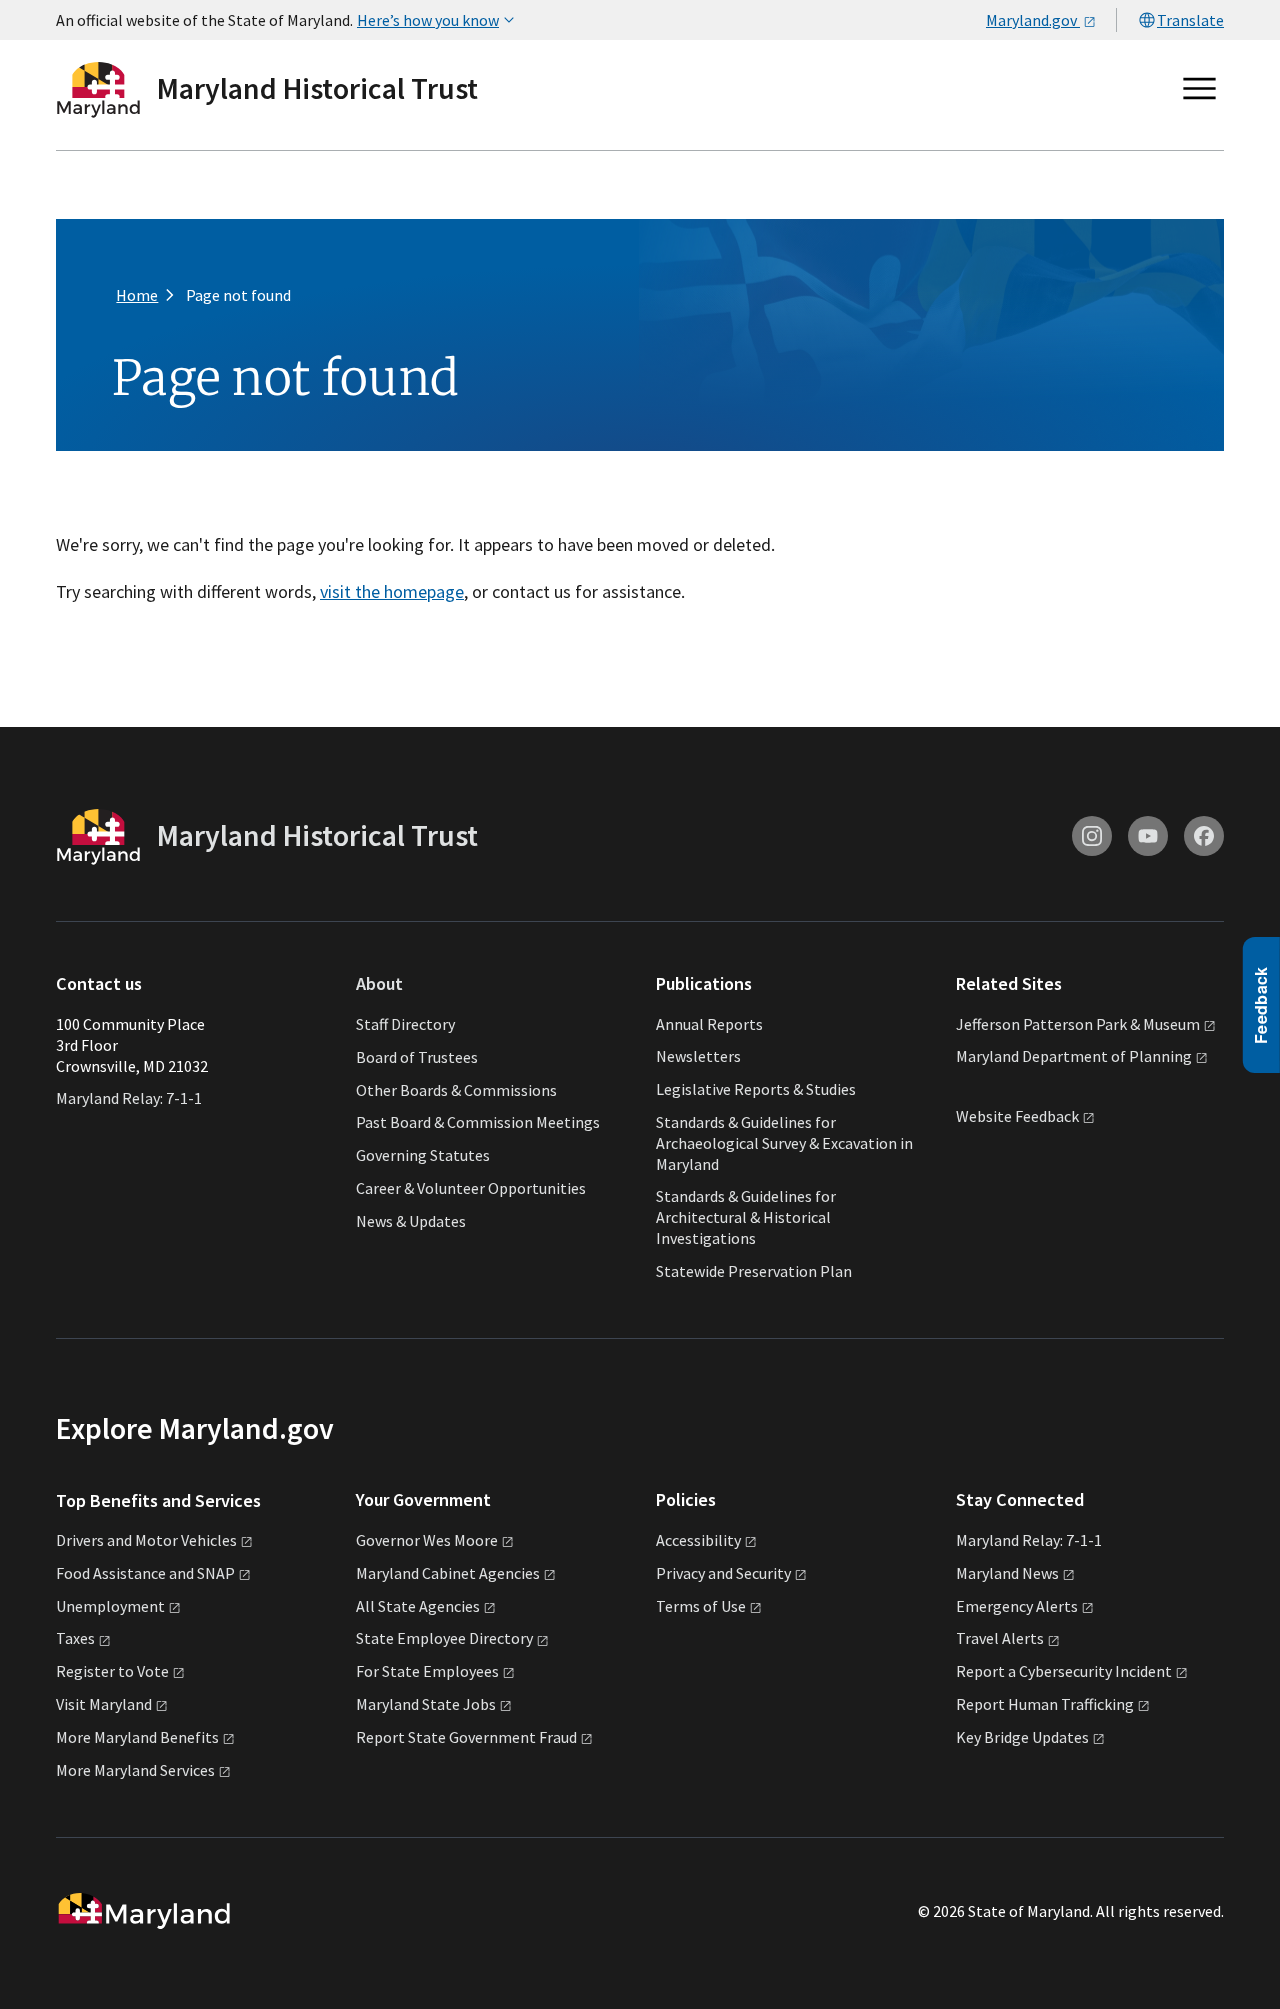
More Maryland (137, 1737)
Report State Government (466, 1737)
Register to (112, 1671)
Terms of (701, 1606)
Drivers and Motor (146, 1540)
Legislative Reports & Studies (756, 1089)
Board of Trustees (417, 1056)
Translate (1190, 20)
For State (427, 1671)
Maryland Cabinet (448, 1573)
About (379, 983)
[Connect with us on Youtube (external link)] (1148, 836)
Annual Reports (709, 1024)
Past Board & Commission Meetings (478, 1122)
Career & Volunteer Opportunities (471, 1188)
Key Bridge (1022, 1737)
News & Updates (411, 1220)
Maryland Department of (1074, 1056)
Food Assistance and (145, 1573)
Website (1017, 1116)
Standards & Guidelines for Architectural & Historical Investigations (746, 1217)
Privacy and (723, 1573)
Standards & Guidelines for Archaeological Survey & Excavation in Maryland (784, 1143)
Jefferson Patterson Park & (1078, 1024)
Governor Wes (427, 1540)
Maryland (1007, 1573)
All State (418, 1606)
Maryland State (426, 1704)
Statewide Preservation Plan (754, 1271)
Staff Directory (405, 1024)
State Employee (444, 1638)
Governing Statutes (423, 1155)
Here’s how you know (428, 20)
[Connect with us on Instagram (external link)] (1092, 836)
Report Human (1045, 1704)
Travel (1000, 1638)
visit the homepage (392, 591)
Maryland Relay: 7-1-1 (129, 1098)
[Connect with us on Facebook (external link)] (1204, 836)
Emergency (1017, 1606)
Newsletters (698, 1056)
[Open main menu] (1200, 89)
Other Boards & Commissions (456, 1089)
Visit (104, 1704)
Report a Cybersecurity (1064, 1671)
